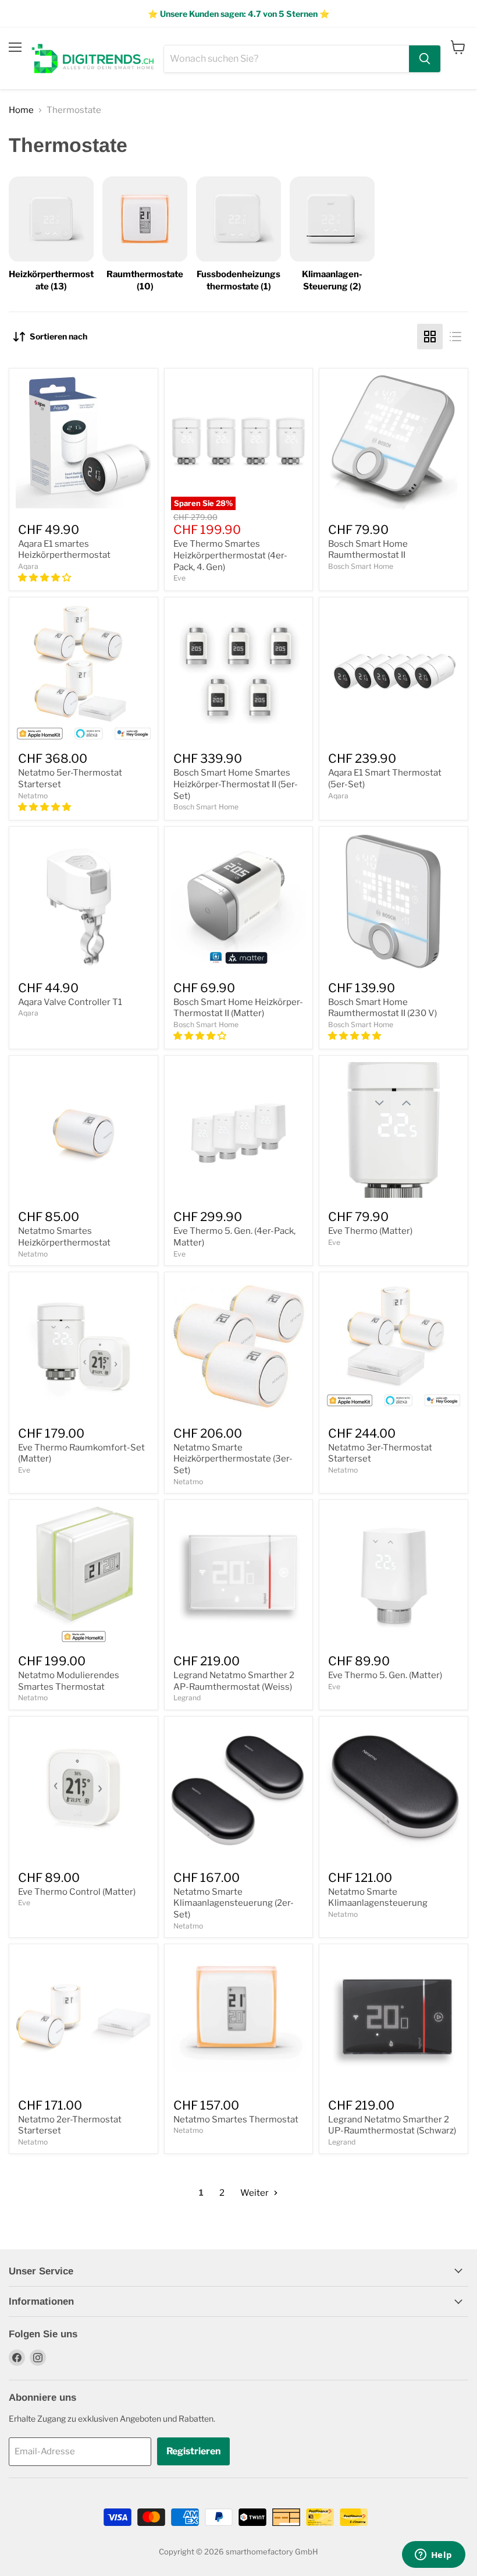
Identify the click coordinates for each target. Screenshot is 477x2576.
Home (21, 110)
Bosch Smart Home (361, 566)
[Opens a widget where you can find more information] (433, 2556)
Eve (179, 578)
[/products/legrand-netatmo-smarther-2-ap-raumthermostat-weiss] (239, 1574)
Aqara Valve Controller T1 (70, 1002)
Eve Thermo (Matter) (370, 1231)
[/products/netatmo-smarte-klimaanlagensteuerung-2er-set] (239, 1791)
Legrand (187, 1698)
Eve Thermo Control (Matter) (77, 1892)
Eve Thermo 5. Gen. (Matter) (385, 1675)
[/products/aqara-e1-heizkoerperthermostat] (83, 443)
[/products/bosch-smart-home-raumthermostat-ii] (394, 443)
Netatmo (33, 796)
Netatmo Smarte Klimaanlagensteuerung (378, 1898)
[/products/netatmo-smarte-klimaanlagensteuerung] (394, 1791)
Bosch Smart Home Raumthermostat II (368, 550)
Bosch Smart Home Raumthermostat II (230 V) (382, 1008)
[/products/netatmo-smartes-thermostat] (239, 2018)
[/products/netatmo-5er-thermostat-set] (83, 672)
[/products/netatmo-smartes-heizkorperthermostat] (83, 1130)
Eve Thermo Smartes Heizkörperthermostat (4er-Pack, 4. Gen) (230, 555)
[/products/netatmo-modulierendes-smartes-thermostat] (83, 1574)
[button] (45, 578)
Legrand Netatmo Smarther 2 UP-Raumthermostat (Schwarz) (392, 2125)
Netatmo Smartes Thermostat (236, 2119)
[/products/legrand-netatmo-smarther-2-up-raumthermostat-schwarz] (394, 2018)
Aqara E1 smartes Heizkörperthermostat (64, 550)
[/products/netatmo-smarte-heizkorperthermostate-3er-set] (239, 1347)
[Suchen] (425, 59)
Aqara (28, 566)
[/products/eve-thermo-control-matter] (83, 1791)
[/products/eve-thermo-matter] (394, 1130)
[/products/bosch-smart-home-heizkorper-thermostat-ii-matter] (239, 901)
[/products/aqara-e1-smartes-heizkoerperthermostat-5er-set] (394, 672)
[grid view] (430, 337)
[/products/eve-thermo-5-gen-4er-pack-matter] (239, 1130)
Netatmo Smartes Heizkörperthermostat (64, 1237)
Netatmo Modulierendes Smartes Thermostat (69, 1681)
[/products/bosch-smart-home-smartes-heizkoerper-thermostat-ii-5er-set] (239, 672)
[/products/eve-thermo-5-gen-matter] (394, 1574)
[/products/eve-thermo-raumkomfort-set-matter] (83, 1347)
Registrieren (193, 2451)
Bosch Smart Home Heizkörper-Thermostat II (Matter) (238, 1008)
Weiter (255, 2193)
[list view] (455, 337)
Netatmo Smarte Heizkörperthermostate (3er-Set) (233, 1459)
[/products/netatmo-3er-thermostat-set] (394, 1347)
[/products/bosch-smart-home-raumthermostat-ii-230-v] (394, 901)
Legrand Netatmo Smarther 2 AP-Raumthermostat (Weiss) (234, 1681)
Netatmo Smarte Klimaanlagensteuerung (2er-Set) (234, 1903)
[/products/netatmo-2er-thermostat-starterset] (83, 2018)
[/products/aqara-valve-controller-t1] (83, 901)
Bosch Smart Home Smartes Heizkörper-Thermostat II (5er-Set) (236, 784)
